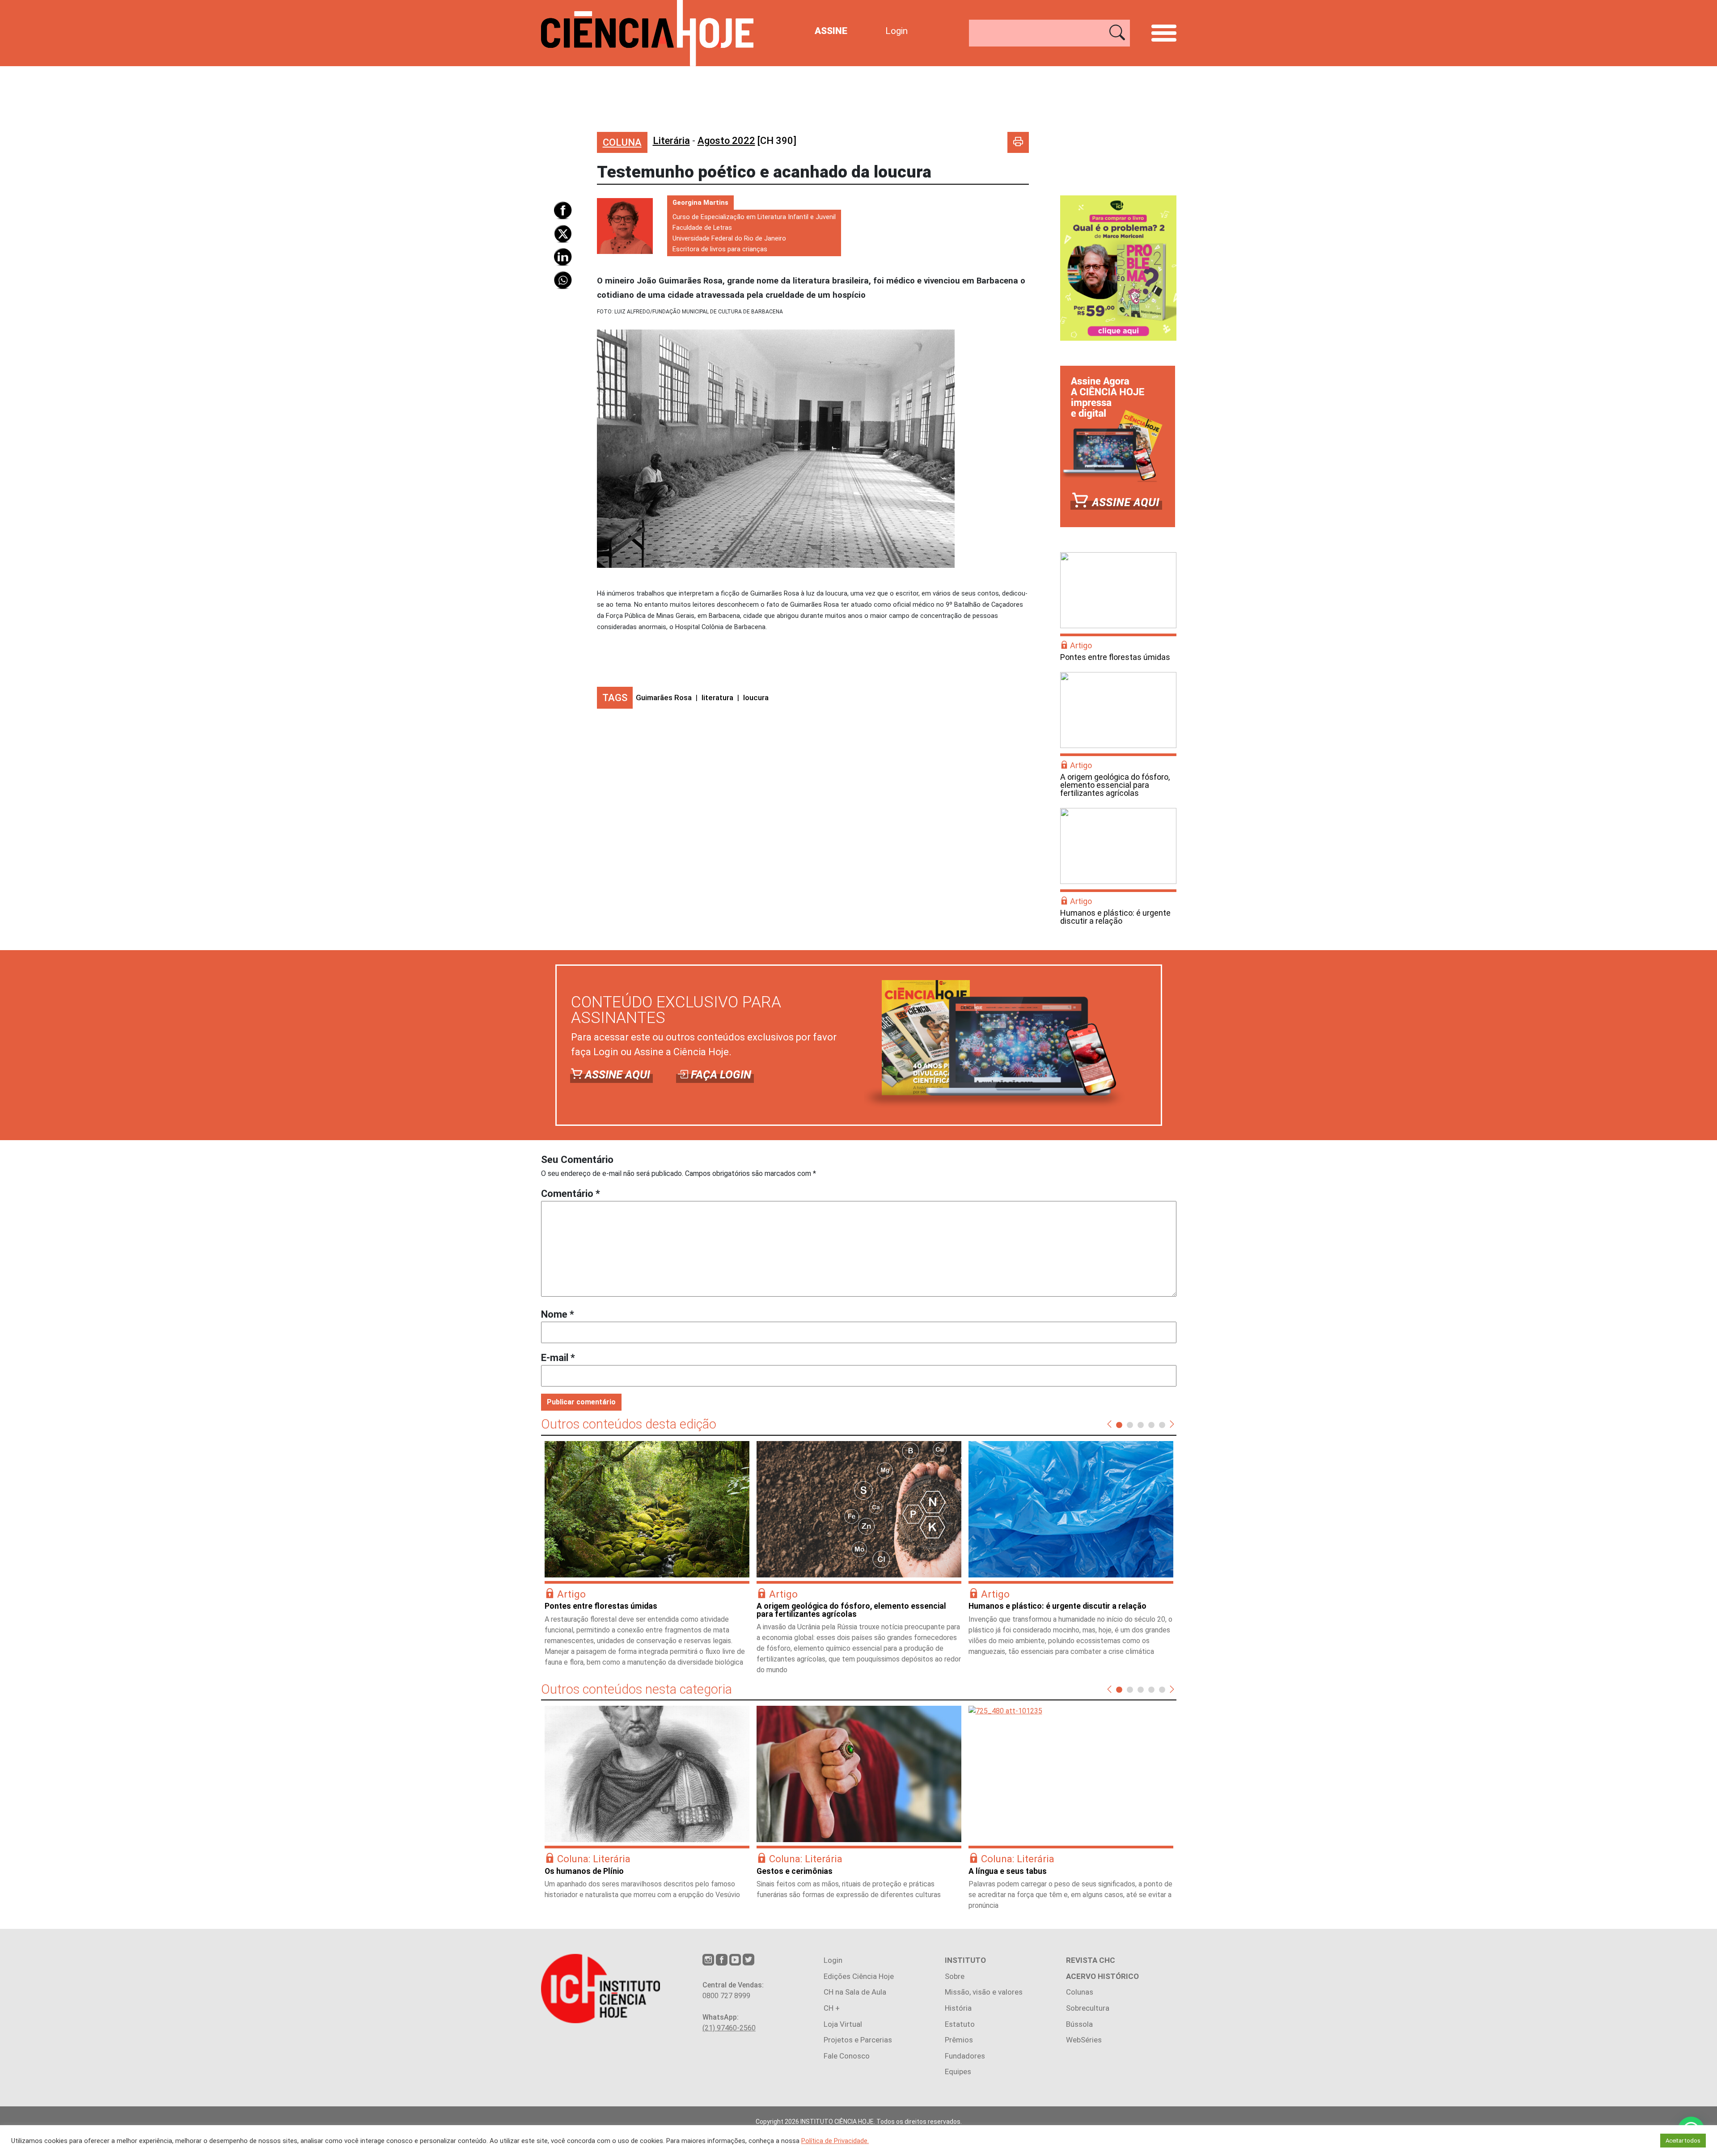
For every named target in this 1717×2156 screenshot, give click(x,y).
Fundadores (965, 2056)
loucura (756, 698)
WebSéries (1084, 2040)
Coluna (622, 142)
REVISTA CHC (1091, 1960)
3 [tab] (1141, 1425)
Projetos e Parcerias (858, 2040)
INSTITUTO (965, 1960)
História (958, 2008)
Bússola (1079, 2024)
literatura (717, 698)
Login (897, 31)
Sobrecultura (1088, 2008)
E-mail (558, 1358)
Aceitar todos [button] (1683, 2141)
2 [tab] (1130, 1425)
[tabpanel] (647, 1558)
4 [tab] (1151, 1425)
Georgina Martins (700, 203)
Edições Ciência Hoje (859, 1976)
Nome (558, 1314)
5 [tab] (1162, 1425)
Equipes (958, 2071)
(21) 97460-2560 (729, 2028)
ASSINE (831, 31)
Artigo (1081, 645)
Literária (671, 141)
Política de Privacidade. (835, 2141)
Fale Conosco (847, 2056)
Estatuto (960, 2024)
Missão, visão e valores (984, 1992)
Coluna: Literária (594, 1859)
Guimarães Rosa (664, 698)
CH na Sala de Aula (855, 1992)
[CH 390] (747, 141)
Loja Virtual (843, 2024)
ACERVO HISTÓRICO (1102, 1976)
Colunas (1080, 1992)
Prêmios (959, 2040)
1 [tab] (1119, 1425)
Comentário (571, 1194)
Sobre (955, 1976)
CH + (832, 2008)
